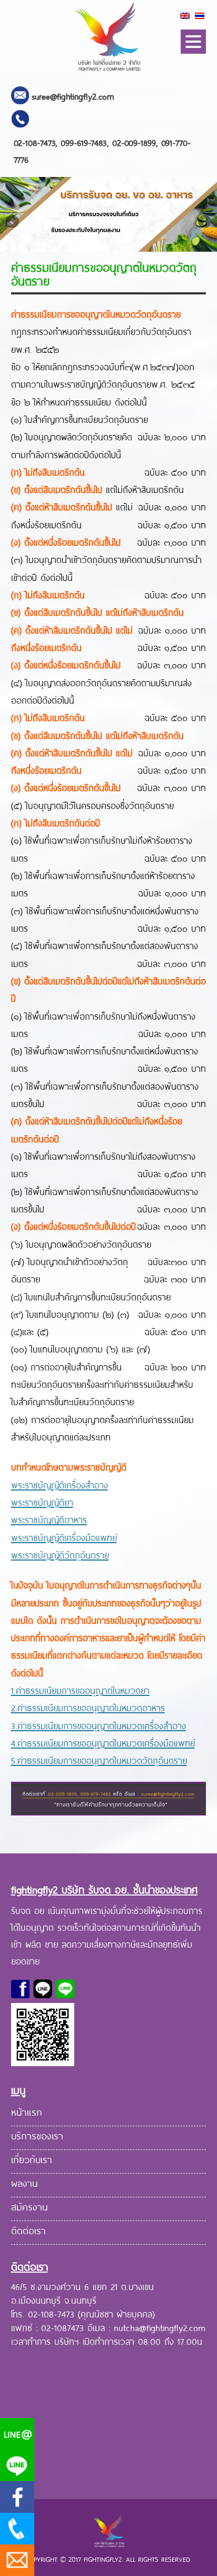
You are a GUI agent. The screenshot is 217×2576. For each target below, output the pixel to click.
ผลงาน (24, 2182)
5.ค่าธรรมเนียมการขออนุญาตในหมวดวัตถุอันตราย (99, 1760)
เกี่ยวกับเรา (32, 2158)
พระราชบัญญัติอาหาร (49, 1519)
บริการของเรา (37, 2135)
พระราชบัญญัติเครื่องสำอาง (60, 1484)
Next (204, 222)
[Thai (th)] (200, 15)
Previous (13, 222)
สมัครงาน (29, 2206)
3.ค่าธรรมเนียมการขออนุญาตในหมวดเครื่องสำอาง (98, 1725)
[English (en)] (185, 15)
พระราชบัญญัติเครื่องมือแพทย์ (64, 1537)
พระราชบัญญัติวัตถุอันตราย (60, 1554)
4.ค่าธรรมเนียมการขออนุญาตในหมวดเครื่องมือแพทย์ (103, 1742)
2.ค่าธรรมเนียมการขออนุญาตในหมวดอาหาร (88, 1707)
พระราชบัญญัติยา (42, 1502)
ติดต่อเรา (28, 2229)
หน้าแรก (27, 2111)
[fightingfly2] (108, 72)
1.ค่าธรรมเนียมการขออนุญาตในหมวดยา (80, 1690)
